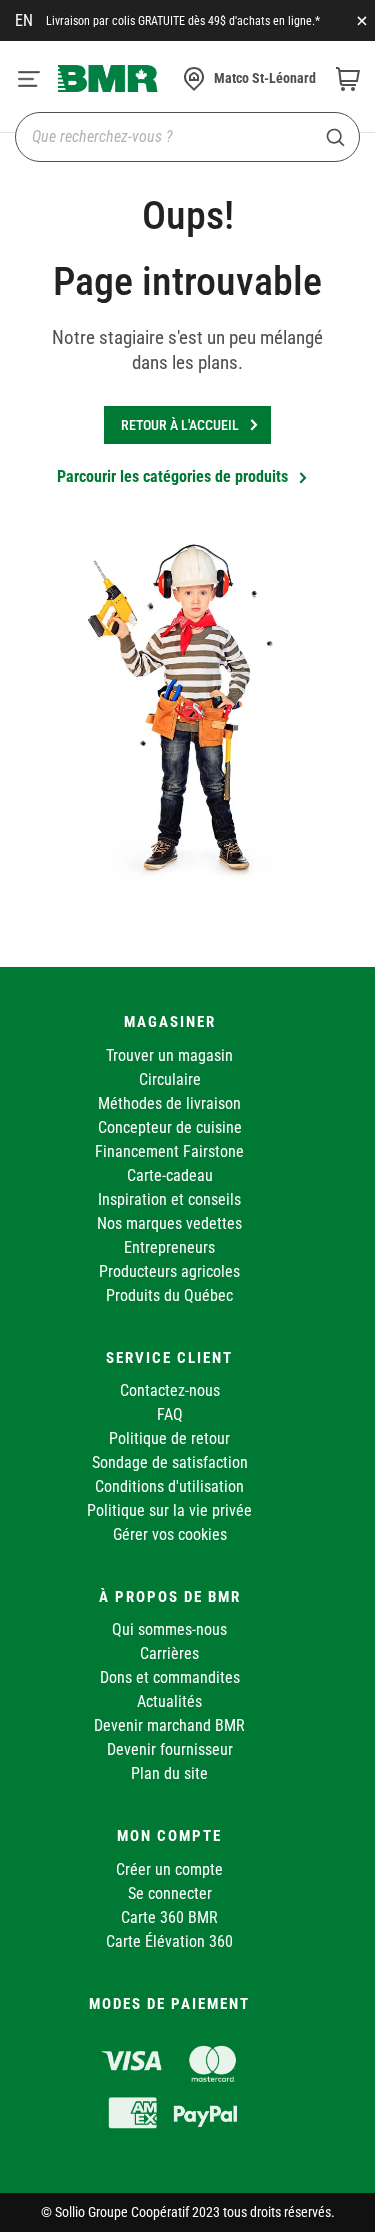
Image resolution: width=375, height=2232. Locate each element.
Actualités (169, 1701)
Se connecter (170, 1893)
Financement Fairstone (169, 1151)
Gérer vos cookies (170, 1534)
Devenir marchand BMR (169, 1725)
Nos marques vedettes (169, 1223)
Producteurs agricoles (169, 1271)
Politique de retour (169, 1438)
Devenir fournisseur (170, 1749)
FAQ (170, 1414)
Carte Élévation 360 (169, 1941)
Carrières (169, 1653)
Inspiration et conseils (169, 1199)
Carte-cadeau (170, 1175)
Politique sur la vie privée (169, 1510)
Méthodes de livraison (169, 1103)
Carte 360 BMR (169, 1917)
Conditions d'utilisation (169, 1486)
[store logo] (108, 78)
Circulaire (170, 1079)
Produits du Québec (169, 1295)
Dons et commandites (170, 1677)
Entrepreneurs (169, 1247)
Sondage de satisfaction (170, 1462)
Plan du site (169, 1773)
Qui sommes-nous (169, 1629)
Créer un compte (169, 1869)
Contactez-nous (170, 1390)
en (24, 20)
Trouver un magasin (169, 1055)
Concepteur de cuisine (170, 1127)
